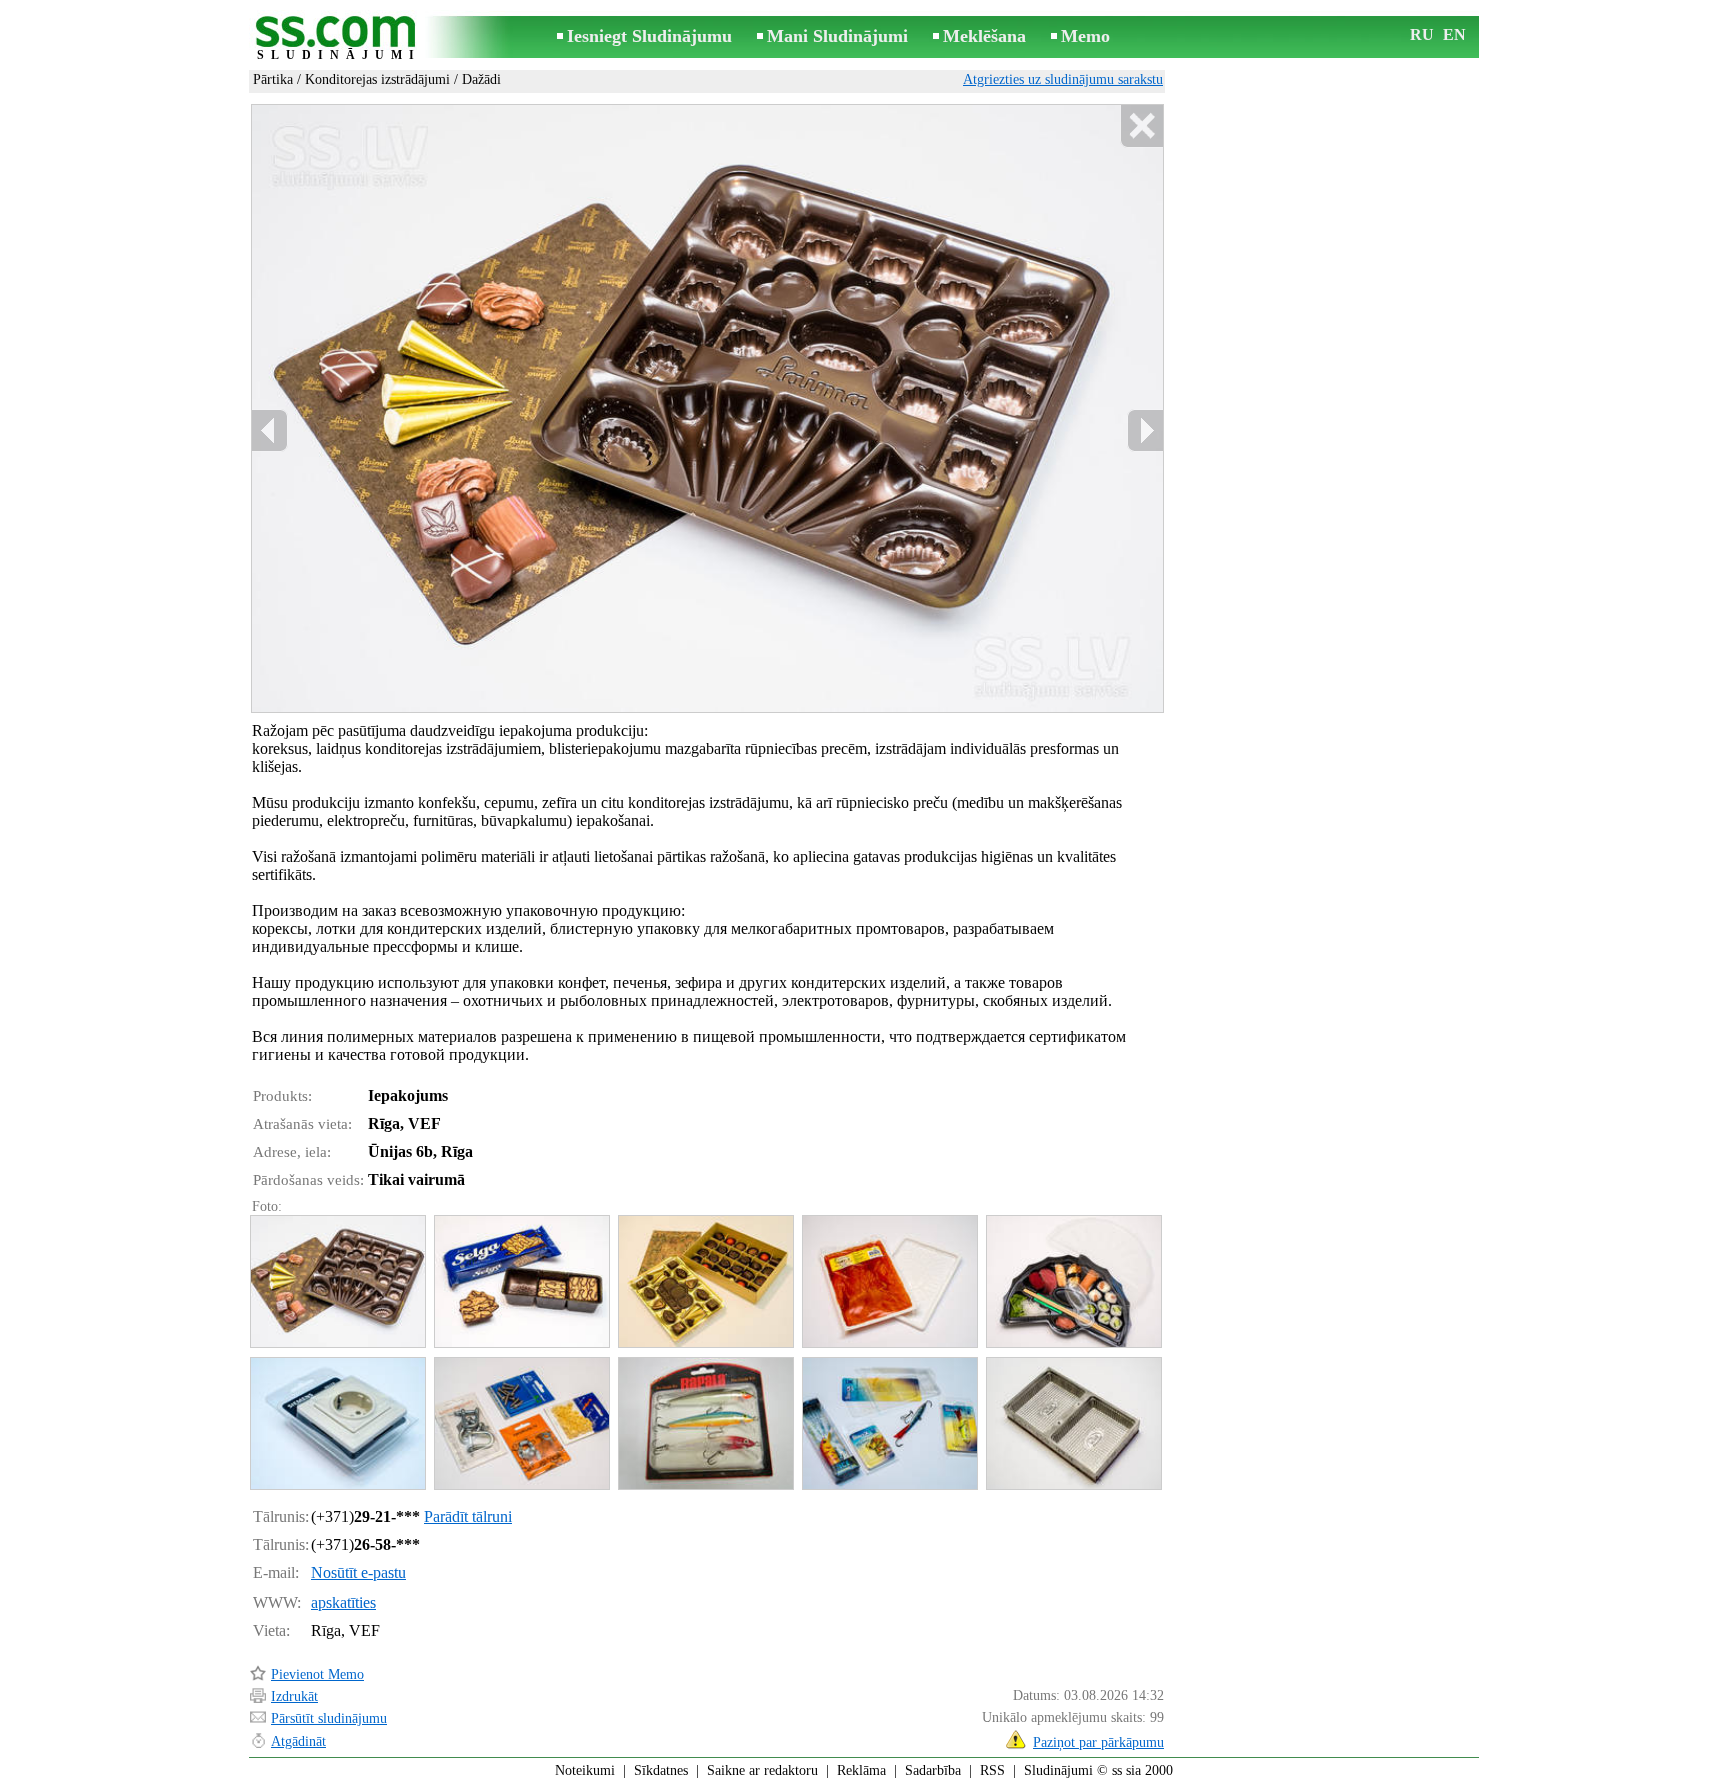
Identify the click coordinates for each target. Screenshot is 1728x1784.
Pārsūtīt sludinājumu (329, 1718)
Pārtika (273, 79)
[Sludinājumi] (339, 38)
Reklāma (861, 1770)
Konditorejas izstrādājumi (377, 79)
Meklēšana (984, 36)
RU (1422, 34)
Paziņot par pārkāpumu (1098, 1742)
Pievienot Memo (317, 1674)
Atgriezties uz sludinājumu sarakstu (1063, 79)
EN (1454, 34)
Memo (1085, 36)
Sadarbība (933, 1770)
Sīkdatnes (661, 1770)
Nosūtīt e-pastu (358, 1572)
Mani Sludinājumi (837, 36)
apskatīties (343, 1602)
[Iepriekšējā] (270, 430)
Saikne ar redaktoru (762, 1770)
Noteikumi (585, 1770)
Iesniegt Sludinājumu (649, 36)
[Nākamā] (1145, 430)
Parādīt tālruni (468, 1516)
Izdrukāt (294, 1696)
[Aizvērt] (1141, 126)
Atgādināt (298, 1741)
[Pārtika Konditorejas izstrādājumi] (337, 1281)
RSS (992, 1770)
